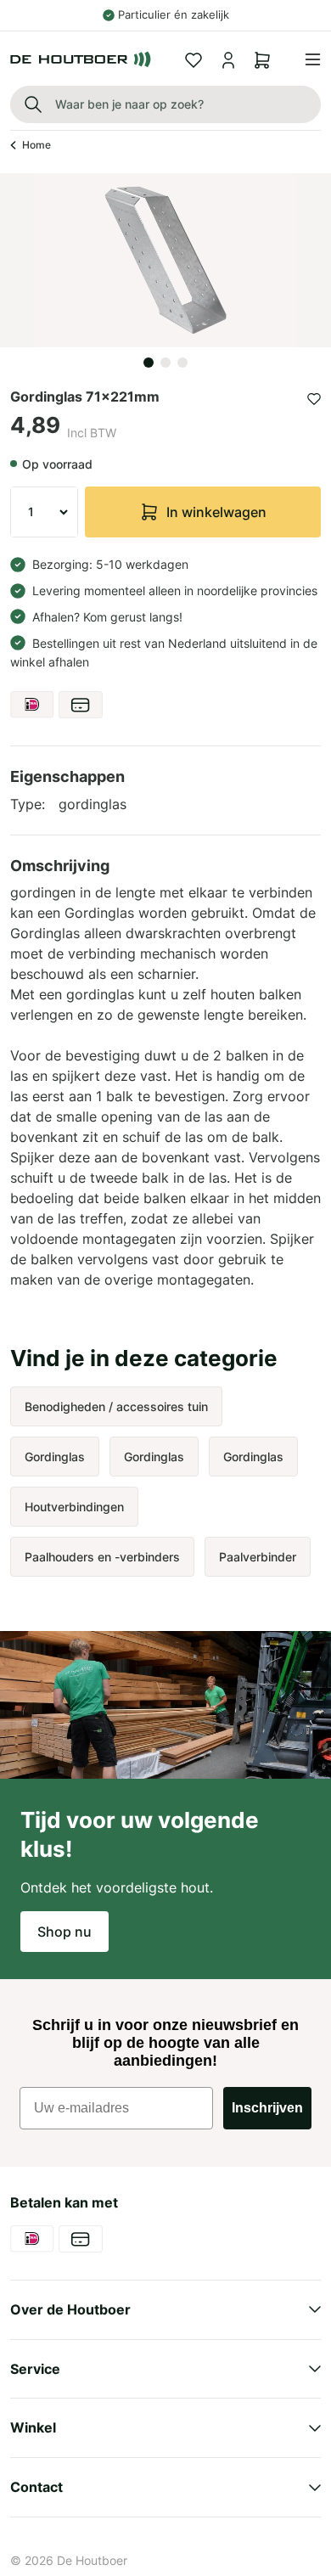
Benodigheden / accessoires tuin (116, 1406)
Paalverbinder (258, 1557)
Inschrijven (267, 2108)
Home (36, 145)
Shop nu (65, 1932)
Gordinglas (55, 1457)
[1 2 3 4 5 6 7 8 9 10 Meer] (44, 512)
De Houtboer (92, 2560)
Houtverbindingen (74, 1507)
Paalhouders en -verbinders (102, 1557)
